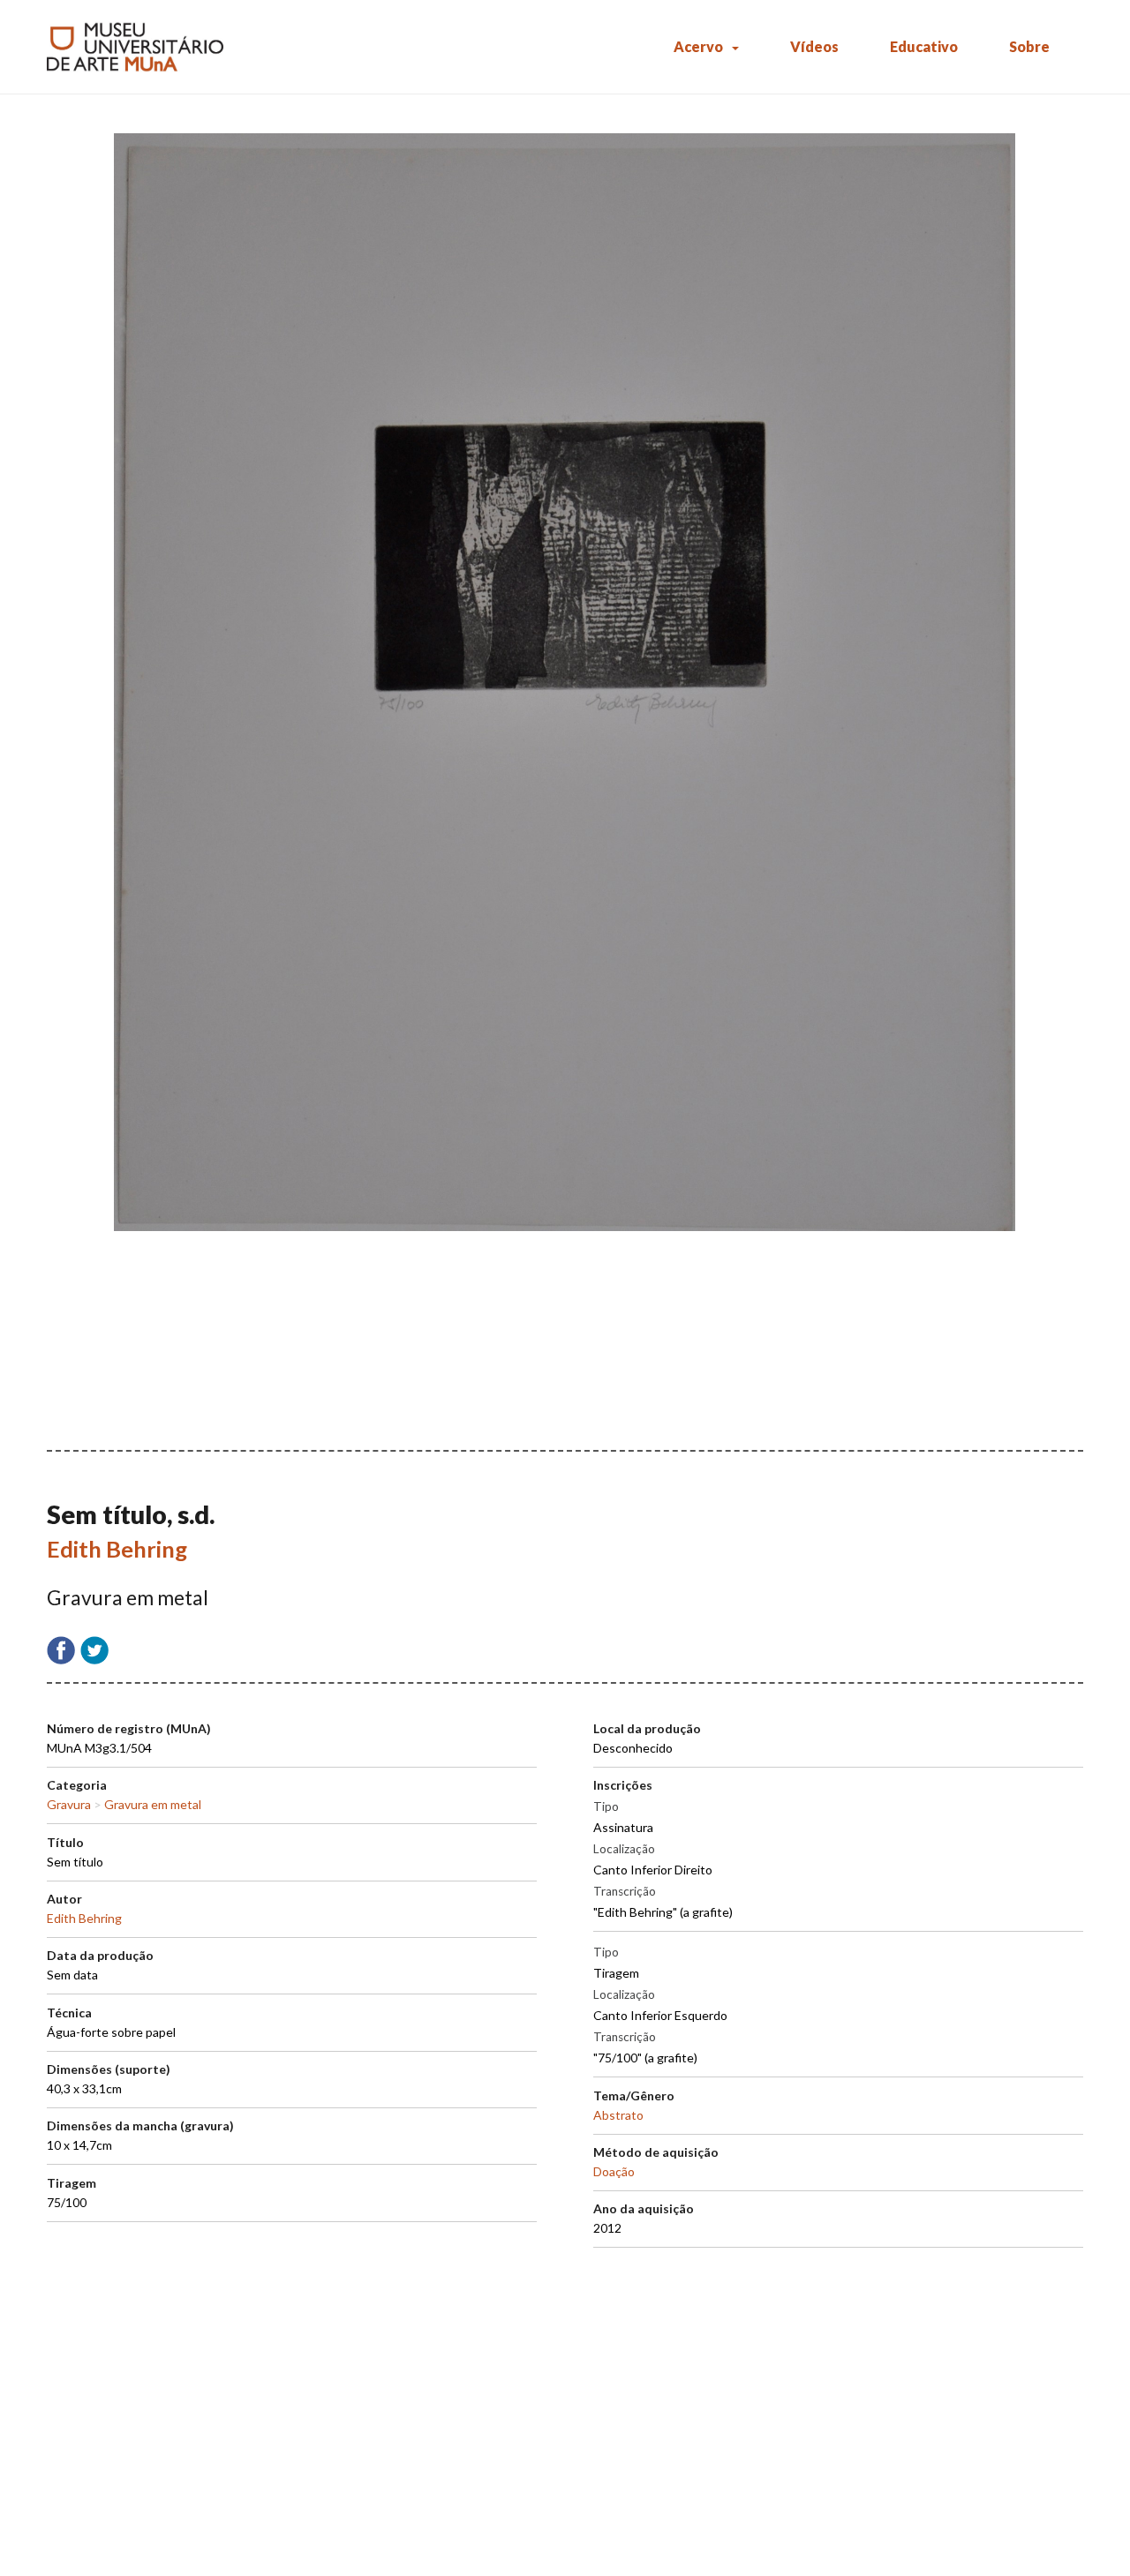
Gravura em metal (153, 1804)
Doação (614, 2171)
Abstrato (618, 2115)
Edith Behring (117, 1549)
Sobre (1029, 46)
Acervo (698, 46)
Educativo (924, 46)
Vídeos (814, 46)
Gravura (69, 1804)
